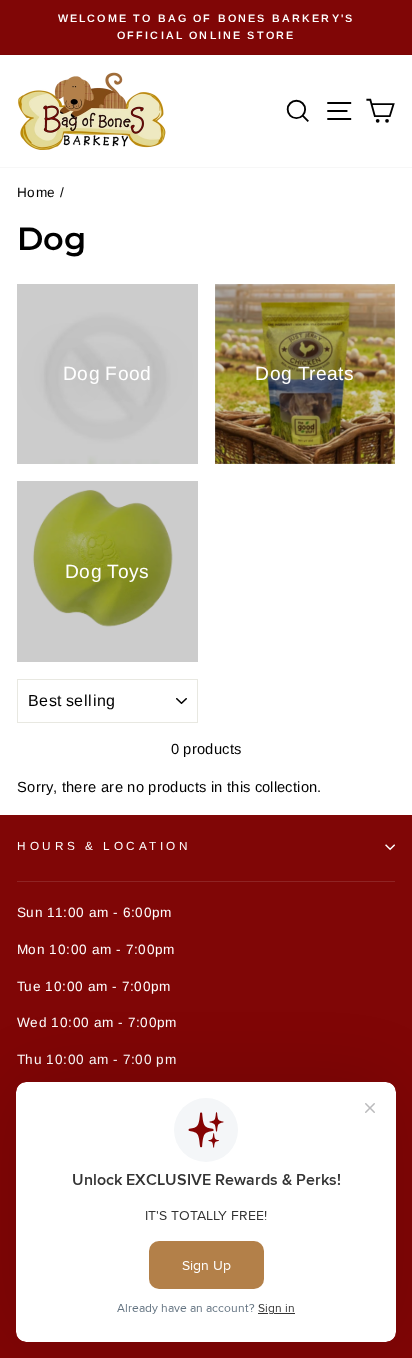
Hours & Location (104, 845)
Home (36, 192)
